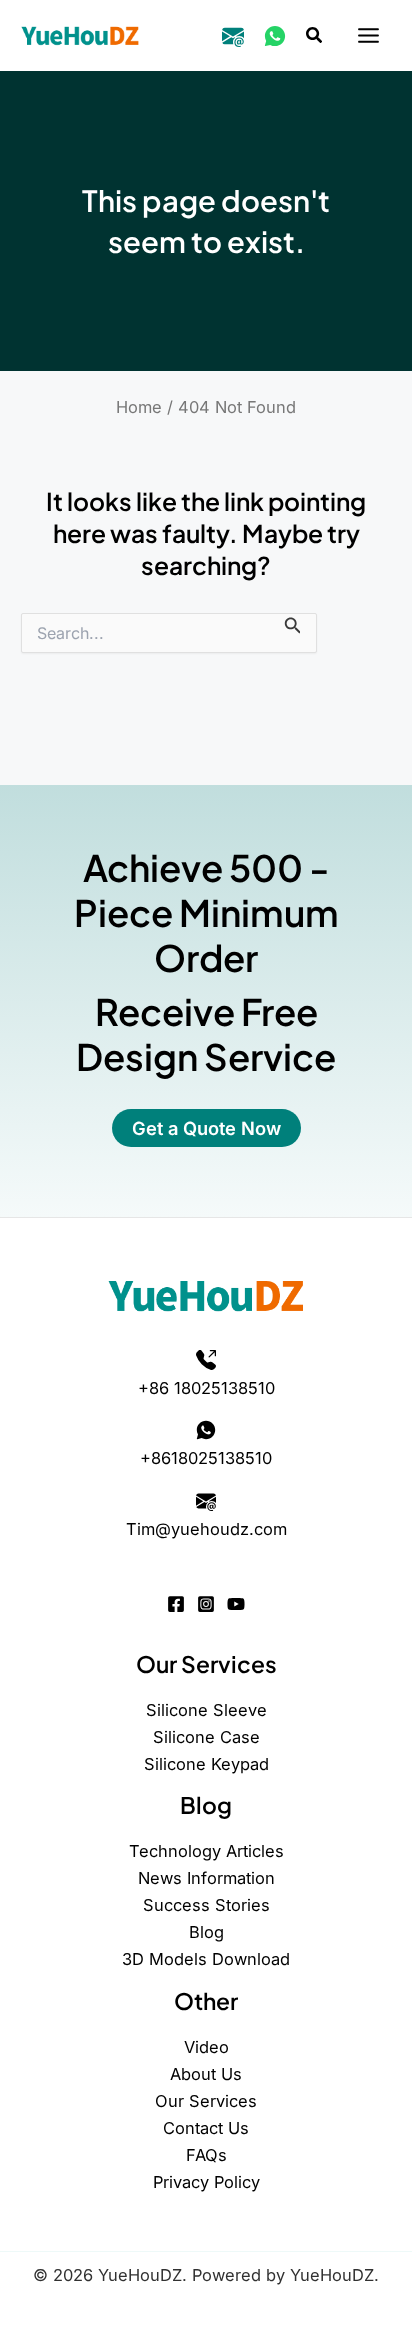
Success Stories (206, 1905)
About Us (206, 2074)
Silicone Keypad (206, 1764)
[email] (233, 36)
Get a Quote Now (206, 1128)
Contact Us (206, 2128)
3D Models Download (206, 1959)
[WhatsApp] (275, 36)
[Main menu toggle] (368, 36)
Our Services (206, 2101)
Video (206, 2047)
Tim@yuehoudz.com (206, 1529)
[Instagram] (206, 1604)
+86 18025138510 (206, 1388)
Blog (206, 1932)
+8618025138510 (206, 1458)
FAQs (206, 2155)
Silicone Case (206, 1737)
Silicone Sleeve (206, 1710)
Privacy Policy (206, 2182)
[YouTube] (236, 1604)
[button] (315, 35)
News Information (206, 1878)
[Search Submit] (293, 624)
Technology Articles (206, 1851)
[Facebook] (176, 1604)
